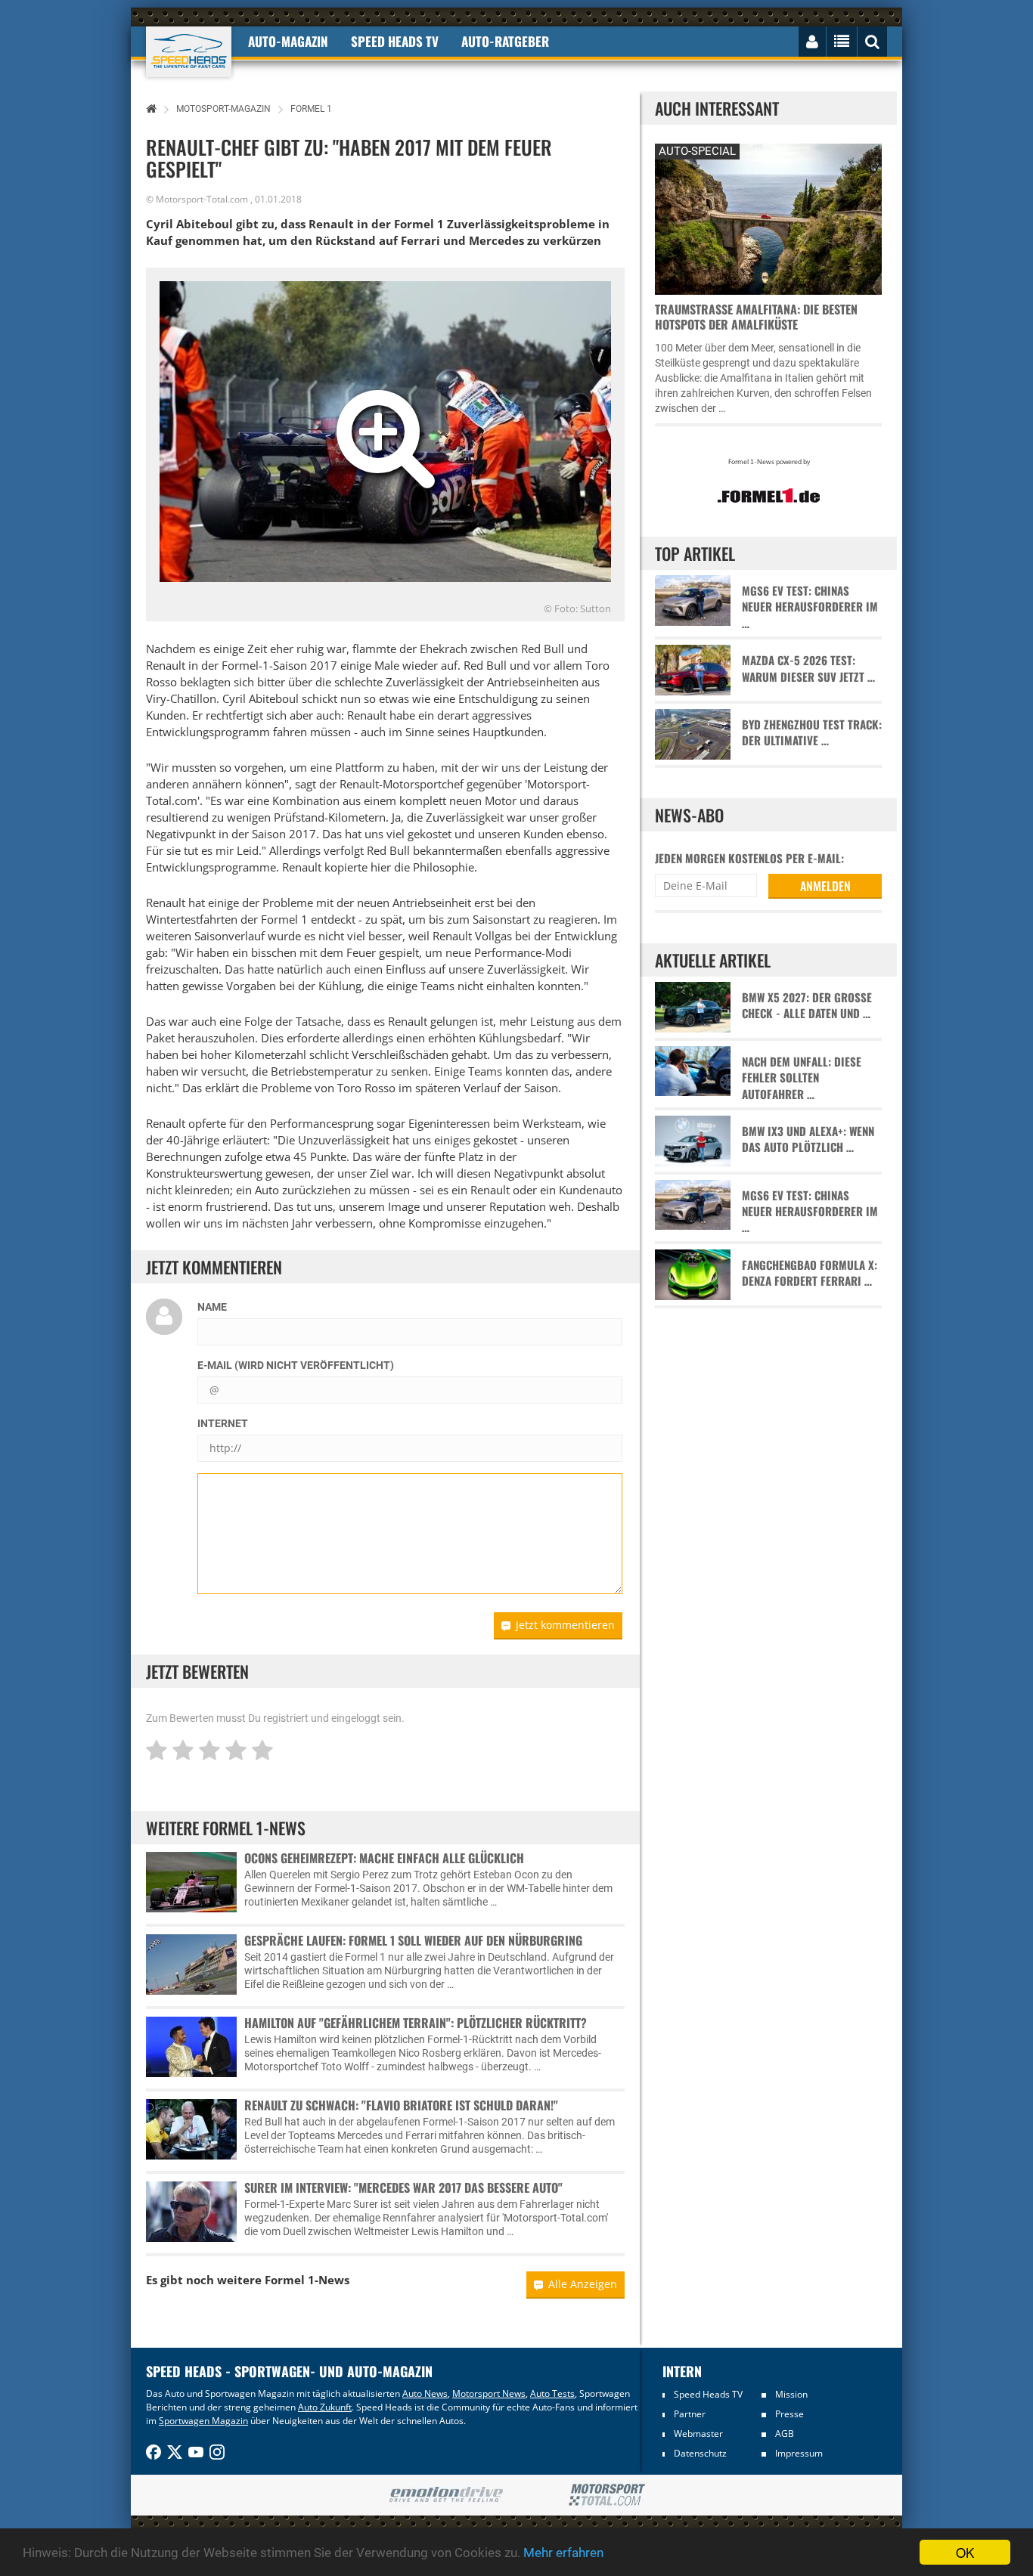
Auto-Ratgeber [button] (505, 41)
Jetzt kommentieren (565, 1625)
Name (212, 1307)
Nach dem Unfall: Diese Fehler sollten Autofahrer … (802, 1078)
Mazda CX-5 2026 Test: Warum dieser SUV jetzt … (808, 668)
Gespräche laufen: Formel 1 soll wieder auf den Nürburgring (413, 1940)
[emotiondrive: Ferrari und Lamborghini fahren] (446, 2495)
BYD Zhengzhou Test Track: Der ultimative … (812, 732)
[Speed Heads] (189, 52)
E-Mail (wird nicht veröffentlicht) (296, 1365)
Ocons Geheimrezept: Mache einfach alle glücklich (384, 1858)
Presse (789, 2414)
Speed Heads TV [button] (395, 41)
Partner (690, 2414)
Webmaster (698, 2434)
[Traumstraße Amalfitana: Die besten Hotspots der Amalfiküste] (768, 217)
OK (965, 2552)
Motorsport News (489, 2393)
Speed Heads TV (708, 2394)
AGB (785, 2434)
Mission (791, 2394)
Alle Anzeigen (583, 2284)
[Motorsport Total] (607, 2495)
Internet (223, 1423)
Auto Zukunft (325, 2407)
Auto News (425, 2393)
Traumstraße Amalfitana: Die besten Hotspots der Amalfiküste (756, 317)
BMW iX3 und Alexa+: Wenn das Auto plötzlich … (808, 1139)
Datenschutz (700, 2453)
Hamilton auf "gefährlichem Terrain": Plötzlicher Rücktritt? (416, 2023)
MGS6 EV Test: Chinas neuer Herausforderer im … (810, 607)
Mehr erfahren (563, 2553)
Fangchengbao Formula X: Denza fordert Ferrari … (810, 1273)
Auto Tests (552, 2393)
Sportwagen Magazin (203, 2421)
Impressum (799, 2453)
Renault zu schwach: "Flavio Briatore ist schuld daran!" (401, 2105)
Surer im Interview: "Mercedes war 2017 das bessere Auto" (403, 2187)
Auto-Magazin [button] (288, 41)
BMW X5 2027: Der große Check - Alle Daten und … (807, 1005)
